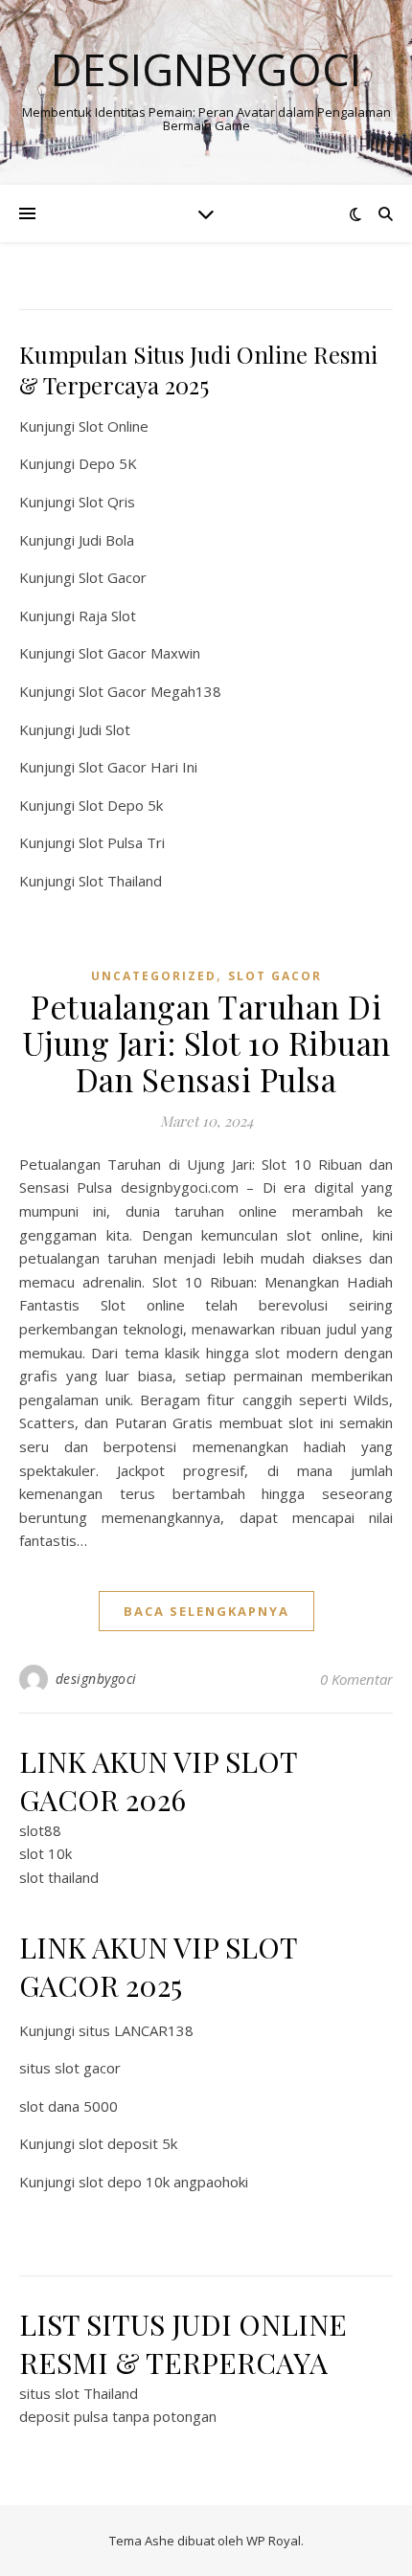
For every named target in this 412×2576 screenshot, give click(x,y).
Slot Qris (107, 502)
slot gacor (275, 976)
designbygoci (96, 1679)
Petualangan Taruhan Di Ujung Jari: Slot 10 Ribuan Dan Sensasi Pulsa (206, 1042)
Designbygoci (206, 69)
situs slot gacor (70, 2068)
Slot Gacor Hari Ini (138, 767)
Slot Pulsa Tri (122, 842)
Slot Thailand (120, 881)
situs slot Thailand (79, 2393)
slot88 (40, 1830)
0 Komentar (356, 1679)
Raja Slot (107, 616)
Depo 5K (108, 463)
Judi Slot (104, 729)
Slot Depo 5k (121, 805)
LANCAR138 (154, 2030)
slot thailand (59, 1877)
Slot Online (114, 426)
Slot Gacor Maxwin (139, 653)
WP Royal (274, 2541)
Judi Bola (106, 540)
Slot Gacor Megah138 (150, 691)
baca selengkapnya (206, 1611)
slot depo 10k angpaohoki (163, 2182)
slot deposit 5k (128, 2143)
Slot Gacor (113, 577)
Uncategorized (154, 976)
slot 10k (46, 1853)
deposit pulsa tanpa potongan (118, 2416)
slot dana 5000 (69, 2106)
